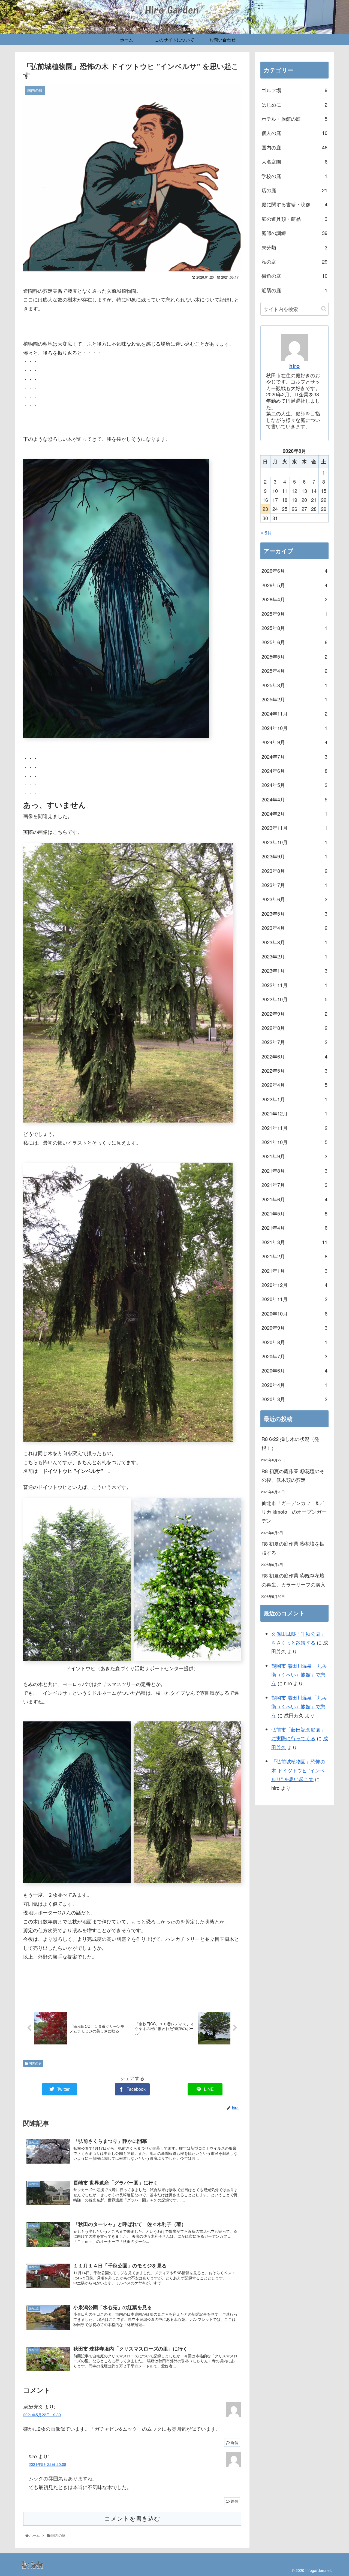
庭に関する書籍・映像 (294, 204)
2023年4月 (294, 928)
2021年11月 (294, 1128)
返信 (234, 2442)
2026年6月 (294, 571)
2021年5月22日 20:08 (47, 2464)
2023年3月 (294, 942)
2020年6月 (294, 1370)
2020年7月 (294, 1356)
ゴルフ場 (294, 90)
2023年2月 (294, 956)
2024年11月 (294, 713)
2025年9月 (294, 614)
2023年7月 (294, 885)
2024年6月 (294, 771)
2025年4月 (294, 671)
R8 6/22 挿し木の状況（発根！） (290, 1443)
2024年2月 (294, 813)
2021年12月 (294, 1113)
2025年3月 (294, 685)
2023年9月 (294, 856)
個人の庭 (294, 133)
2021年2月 (294, 1256)
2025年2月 (294, 699)
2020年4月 (294, 1385)
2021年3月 (294, 1242)
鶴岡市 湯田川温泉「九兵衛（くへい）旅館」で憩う (299, 1674)
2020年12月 (294, 1285)
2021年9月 (294, 1156)
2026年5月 (294, 585)
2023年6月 (294, 899)
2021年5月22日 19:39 (42, 2414)
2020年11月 (294, 1299)
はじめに (294, 104)
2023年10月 (294, 842)
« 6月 (266, 532)
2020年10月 (294, 1313)
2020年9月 (294, 1328)
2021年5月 (294, 1213)
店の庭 (294, 190)
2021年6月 (294, 1199)
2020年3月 (294, 1399)
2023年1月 (294, 970)
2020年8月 (294, 1342)
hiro (294, 366)
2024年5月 (294, 785)
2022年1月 (294, 1099)
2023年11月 (294, 828)
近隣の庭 (294, 290)
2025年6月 (294, 642)
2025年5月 (294, 656)
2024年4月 (294, 799)
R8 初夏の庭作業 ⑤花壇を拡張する (293, 1548)
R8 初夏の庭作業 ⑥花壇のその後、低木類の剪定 (293, 1475)
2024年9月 (294, 742)
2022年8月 (294, 1028)
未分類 (294, 247)
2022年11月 (294, 985)
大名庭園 (294, 161)
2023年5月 (294, 913)
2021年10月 (294, 1142)
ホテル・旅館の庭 (294, 119)
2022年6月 (294, 1056)
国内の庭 (35, 2063)
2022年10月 (294, 999)
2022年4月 (294, 1085)
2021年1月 (294, 1271)
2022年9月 (294, 1013)
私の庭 (294, 261)
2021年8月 (294, 1171)
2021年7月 (294, 1185)
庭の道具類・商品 (294, 219)
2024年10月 (294, 728)
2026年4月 (294, 599)
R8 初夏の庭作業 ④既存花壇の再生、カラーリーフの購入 (293, 1580)
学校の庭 (294, 176)
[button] (324, 309)
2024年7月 (294, 756)
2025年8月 (294, 628)
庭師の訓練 (294, 233)
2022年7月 (294, 1042)
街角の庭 (294, 276)
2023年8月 (294, 871)
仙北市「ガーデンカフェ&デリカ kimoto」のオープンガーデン (294, 1512)
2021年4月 (294, 1227)
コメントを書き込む (132, 2519)
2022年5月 (294, 1070)
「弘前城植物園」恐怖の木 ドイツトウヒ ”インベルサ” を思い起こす (298, 1770)
